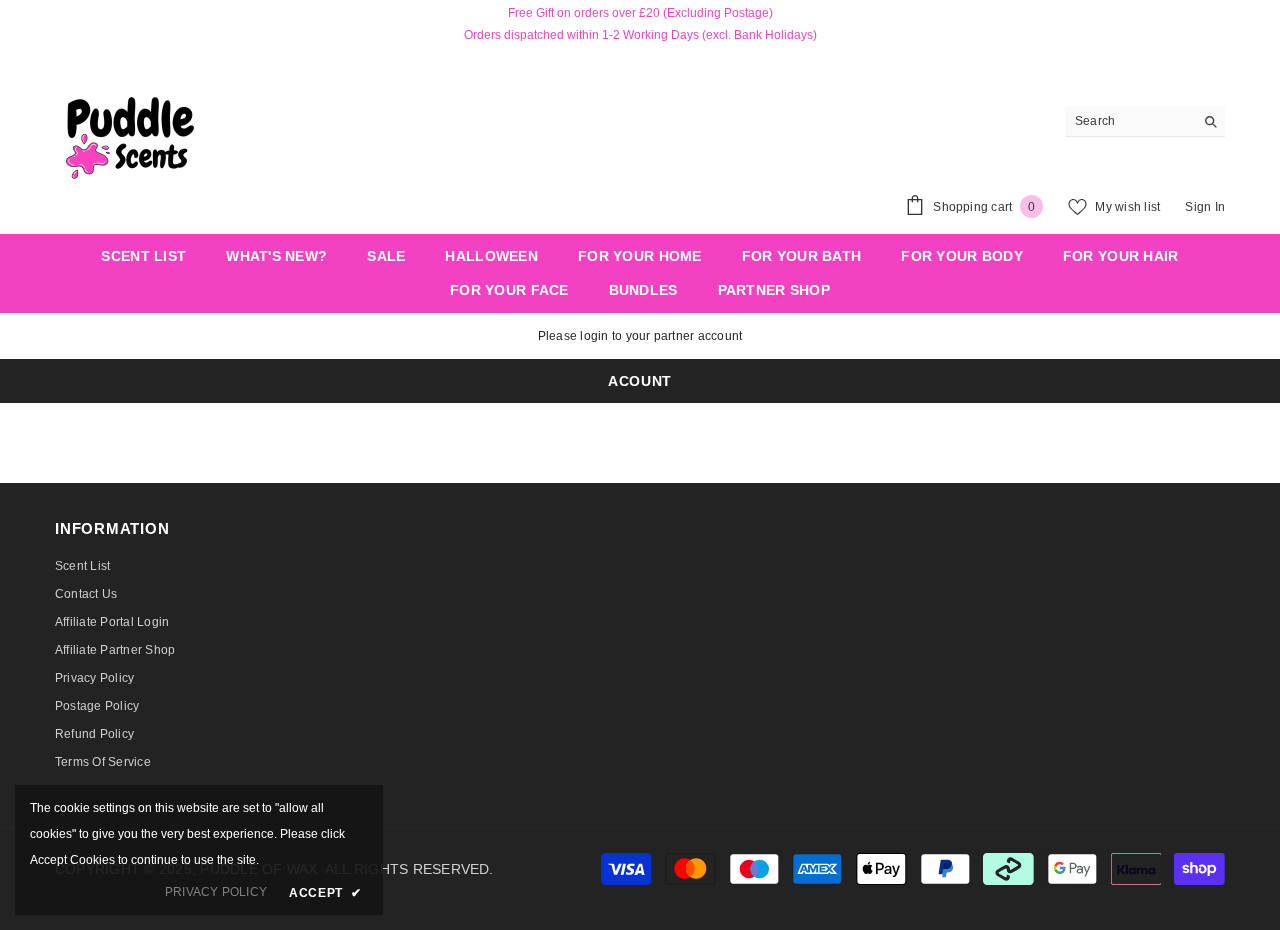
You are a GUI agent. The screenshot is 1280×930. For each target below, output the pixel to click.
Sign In (1205, 207)
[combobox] (1129, 121)
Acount (640, 381)
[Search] (1145, 121)
